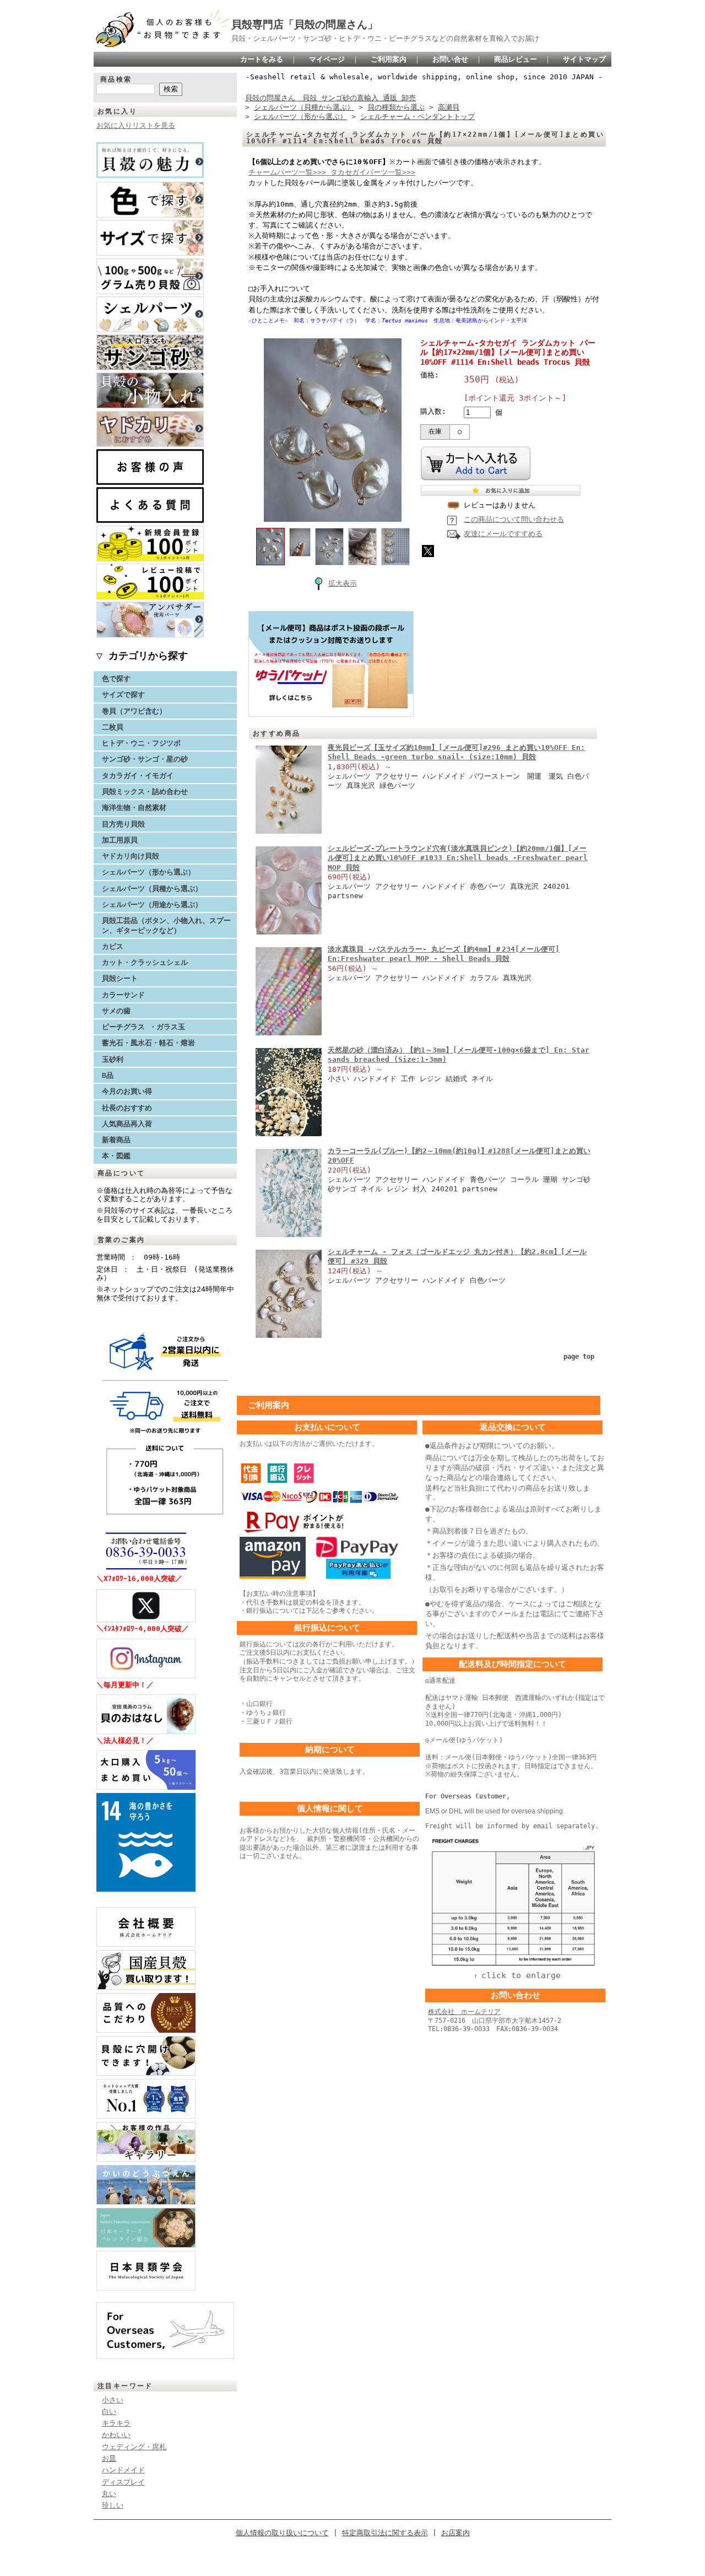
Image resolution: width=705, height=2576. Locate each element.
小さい (113, 2400)
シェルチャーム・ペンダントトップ (417, 117)
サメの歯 (116, 1011)
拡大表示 (343, 583)
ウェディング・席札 (134, 2447)
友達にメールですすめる (503, 534)
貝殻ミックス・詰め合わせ (145, 792)
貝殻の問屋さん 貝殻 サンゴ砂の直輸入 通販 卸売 (330, 98)
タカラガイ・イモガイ (138, 776)
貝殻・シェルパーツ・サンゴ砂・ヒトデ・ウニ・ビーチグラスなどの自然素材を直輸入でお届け (385, 38)
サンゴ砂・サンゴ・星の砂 (145, 759)
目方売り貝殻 (123, 824)
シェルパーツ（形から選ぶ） (148, 872)
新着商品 (116, 1140)
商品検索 (116, 79)
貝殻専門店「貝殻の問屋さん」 (305, 25)
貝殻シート (123, 978)
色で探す (116, 679)
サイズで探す (123, 695)
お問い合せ (450, 59)
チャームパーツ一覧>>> (289, 172)
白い (109, 2412)
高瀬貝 (449, 107)
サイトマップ (584, 59)
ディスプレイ (123, 2482)
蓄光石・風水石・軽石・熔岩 (148, 1043)
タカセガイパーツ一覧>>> (373, 172)
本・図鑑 (116, 1156)
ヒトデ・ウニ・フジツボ (141, 743)
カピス (113, 946)
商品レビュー (516, 59)
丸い (109, 2494)
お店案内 (455, 2533)
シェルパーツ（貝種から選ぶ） (152, 889)
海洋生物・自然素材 (134, 808)
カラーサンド (123, 995)
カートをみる (262, 59)
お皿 (109, 2458)
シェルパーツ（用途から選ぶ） (152, 904)
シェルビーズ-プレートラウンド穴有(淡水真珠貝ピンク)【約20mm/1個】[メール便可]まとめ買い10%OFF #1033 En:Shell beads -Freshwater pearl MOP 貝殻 (458, 858)
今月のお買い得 (127, 1091)
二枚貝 (113, 727)
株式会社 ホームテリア (464, 2012)
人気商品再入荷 (127, 1124)
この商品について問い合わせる (514, 519)
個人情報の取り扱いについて (282, 2533)
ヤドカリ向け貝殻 (131, 856)
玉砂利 (113, 1059)
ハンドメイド (123, 2470)
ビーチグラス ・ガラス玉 (143, 1027)
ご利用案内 (389, 59)
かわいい (116, 2435)
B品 (108, 1075)
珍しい (113, 2505)
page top (579, 1357)
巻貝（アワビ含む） (134, 711)
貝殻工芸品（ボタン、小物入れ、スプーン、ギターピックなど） (166, 925)
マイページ (327, 59)
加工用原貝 (120, 840)
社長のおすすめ (127, 1108)
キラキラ (116, 2423)
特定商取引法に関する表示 (385, 2533)
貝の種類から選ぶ (396, 107)
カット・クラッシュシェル (145, 962)
